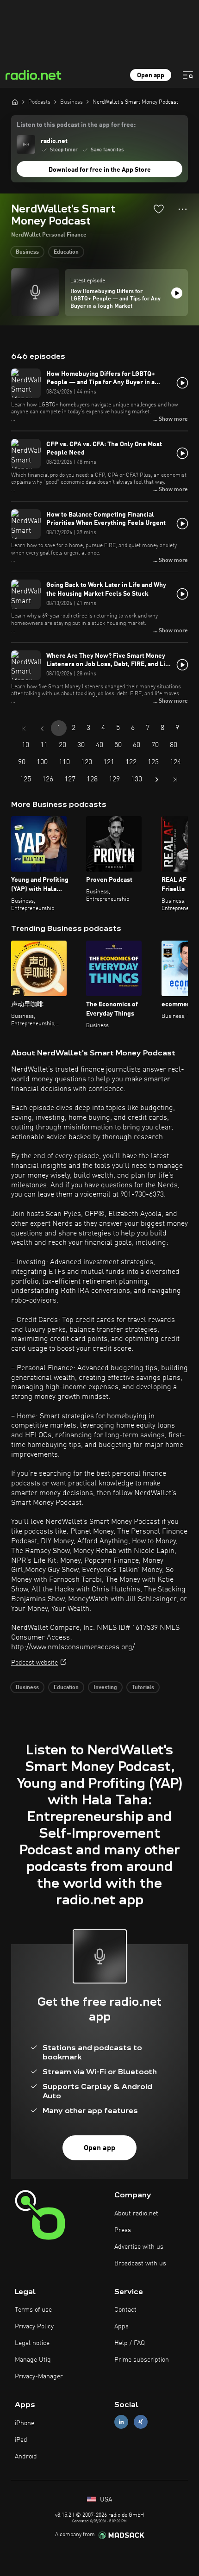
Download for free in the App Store (100, 170)
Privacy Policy (34, 2327)
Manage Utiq (33, 2360)
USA (105, 2500)
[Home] (15, 102)
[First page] (24, 729)
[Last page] (175, 780)
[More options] (183, 209)
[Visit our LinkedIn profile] (121, 2422)
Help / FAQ (130, 2343)
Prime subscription (142, 2360)
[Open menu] (188, 75)
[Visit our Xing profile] (141, 2422)
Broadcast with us (140, 2264)
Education (66, 252)
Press (123, 2230)
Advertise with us (139, 2247)
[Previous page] (42, 729)
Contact (125, 2310)
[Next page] (157, 780)
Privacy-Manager (39, 2376)
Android (26, 2457)
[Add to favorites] (159, 209)
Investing (105, 1688)
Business (27, 252)
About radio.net (136, 2214)
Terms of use (33, 2310)
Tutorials (143, 1688)
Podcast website (34, 1663)
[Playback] (177, 293)
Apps (121, 2327)
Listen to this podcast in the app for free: (76, 125)
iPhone (25, 2423)
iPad (21, 2440)
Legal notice (32, 2343)
